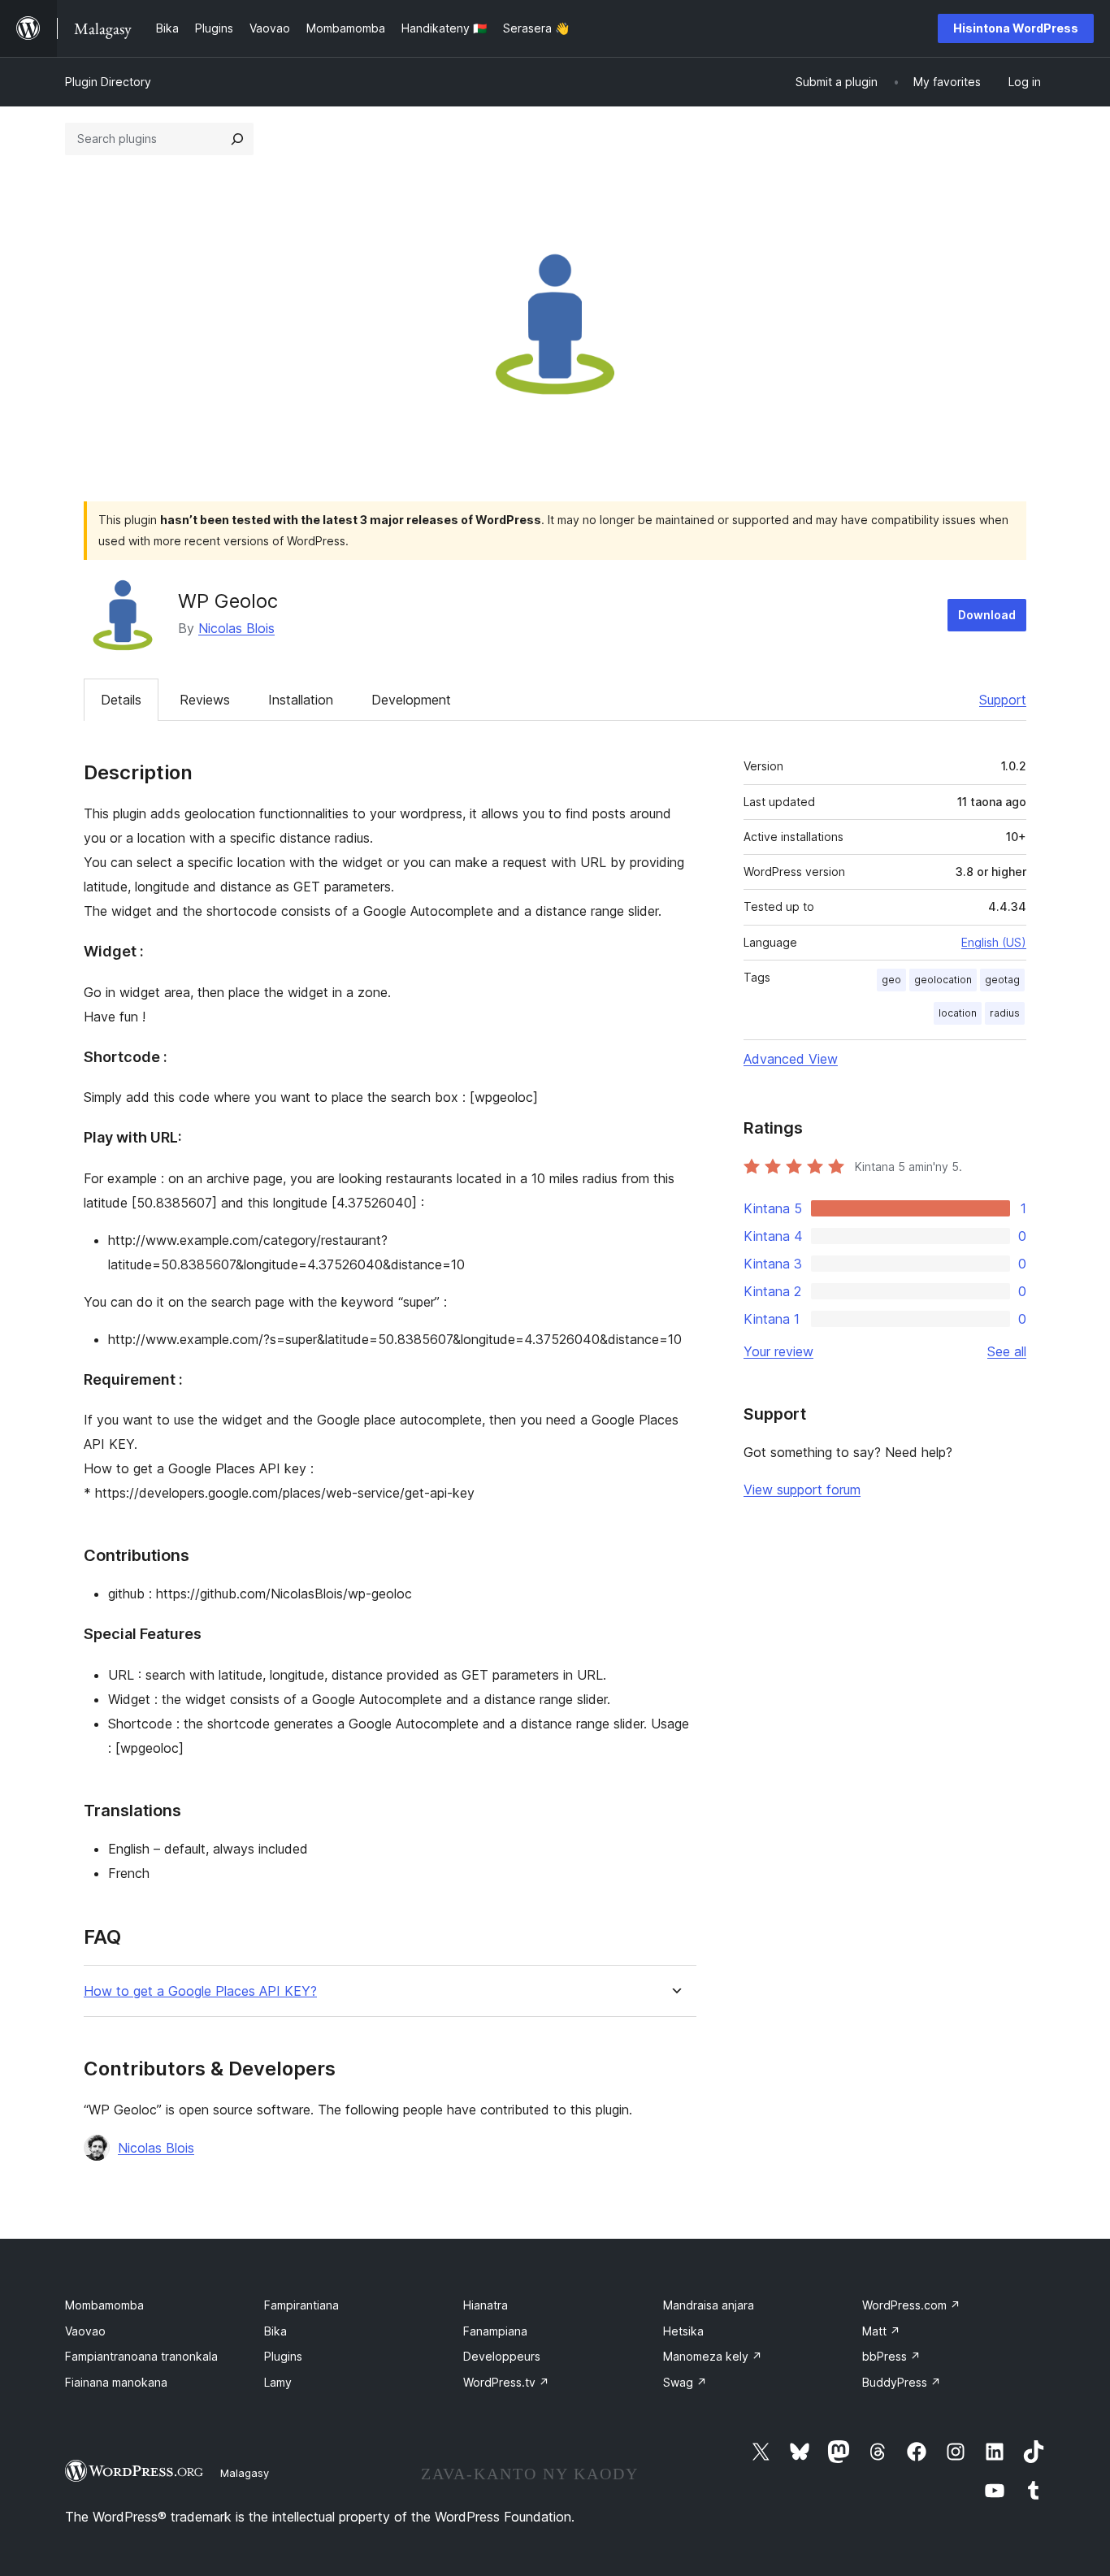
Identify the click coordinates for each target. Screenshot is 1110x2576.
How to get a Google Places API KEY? (200, 1991)
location (958, 1013)
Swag (685, 2382)
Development (411, 700)
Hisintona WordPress (1016, 28)
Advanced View (791, 1059)
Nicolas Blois (236, 628)
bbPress (891, 2356)
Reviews (205, 700)
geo (891, 980)
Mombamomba (104, 2305)
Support (1003, 700)
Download (987, 615)
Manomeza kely (713, 2356)
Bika (275, 2331)
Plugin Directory (108, 82)
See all (1007, 1351)
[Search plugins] (237, 139)
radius (1005, 1013)
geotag (1002, 980)
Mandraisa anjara (709, 2305)
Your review (778, 1351)
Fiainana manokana (116, 2382)
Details (121, 700)
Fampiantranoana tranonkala (141, 2356)
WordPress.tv (506, 2382)
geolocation (943, 980)
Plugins (283, 2356)
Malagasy (245, 2473)
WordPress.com (911, 2305)
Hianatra (486, 2305)
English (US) (994, 942)
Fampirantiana (301, 2305)
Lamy (278, 2382)
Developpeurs (502, 2356)
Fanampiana (495, 2331)
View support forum (802, 1490)
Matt (881, 2331)
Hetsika (683, 2331)
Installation (301, 700)
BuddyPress (902, 2382)
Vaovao (85, 2331)
